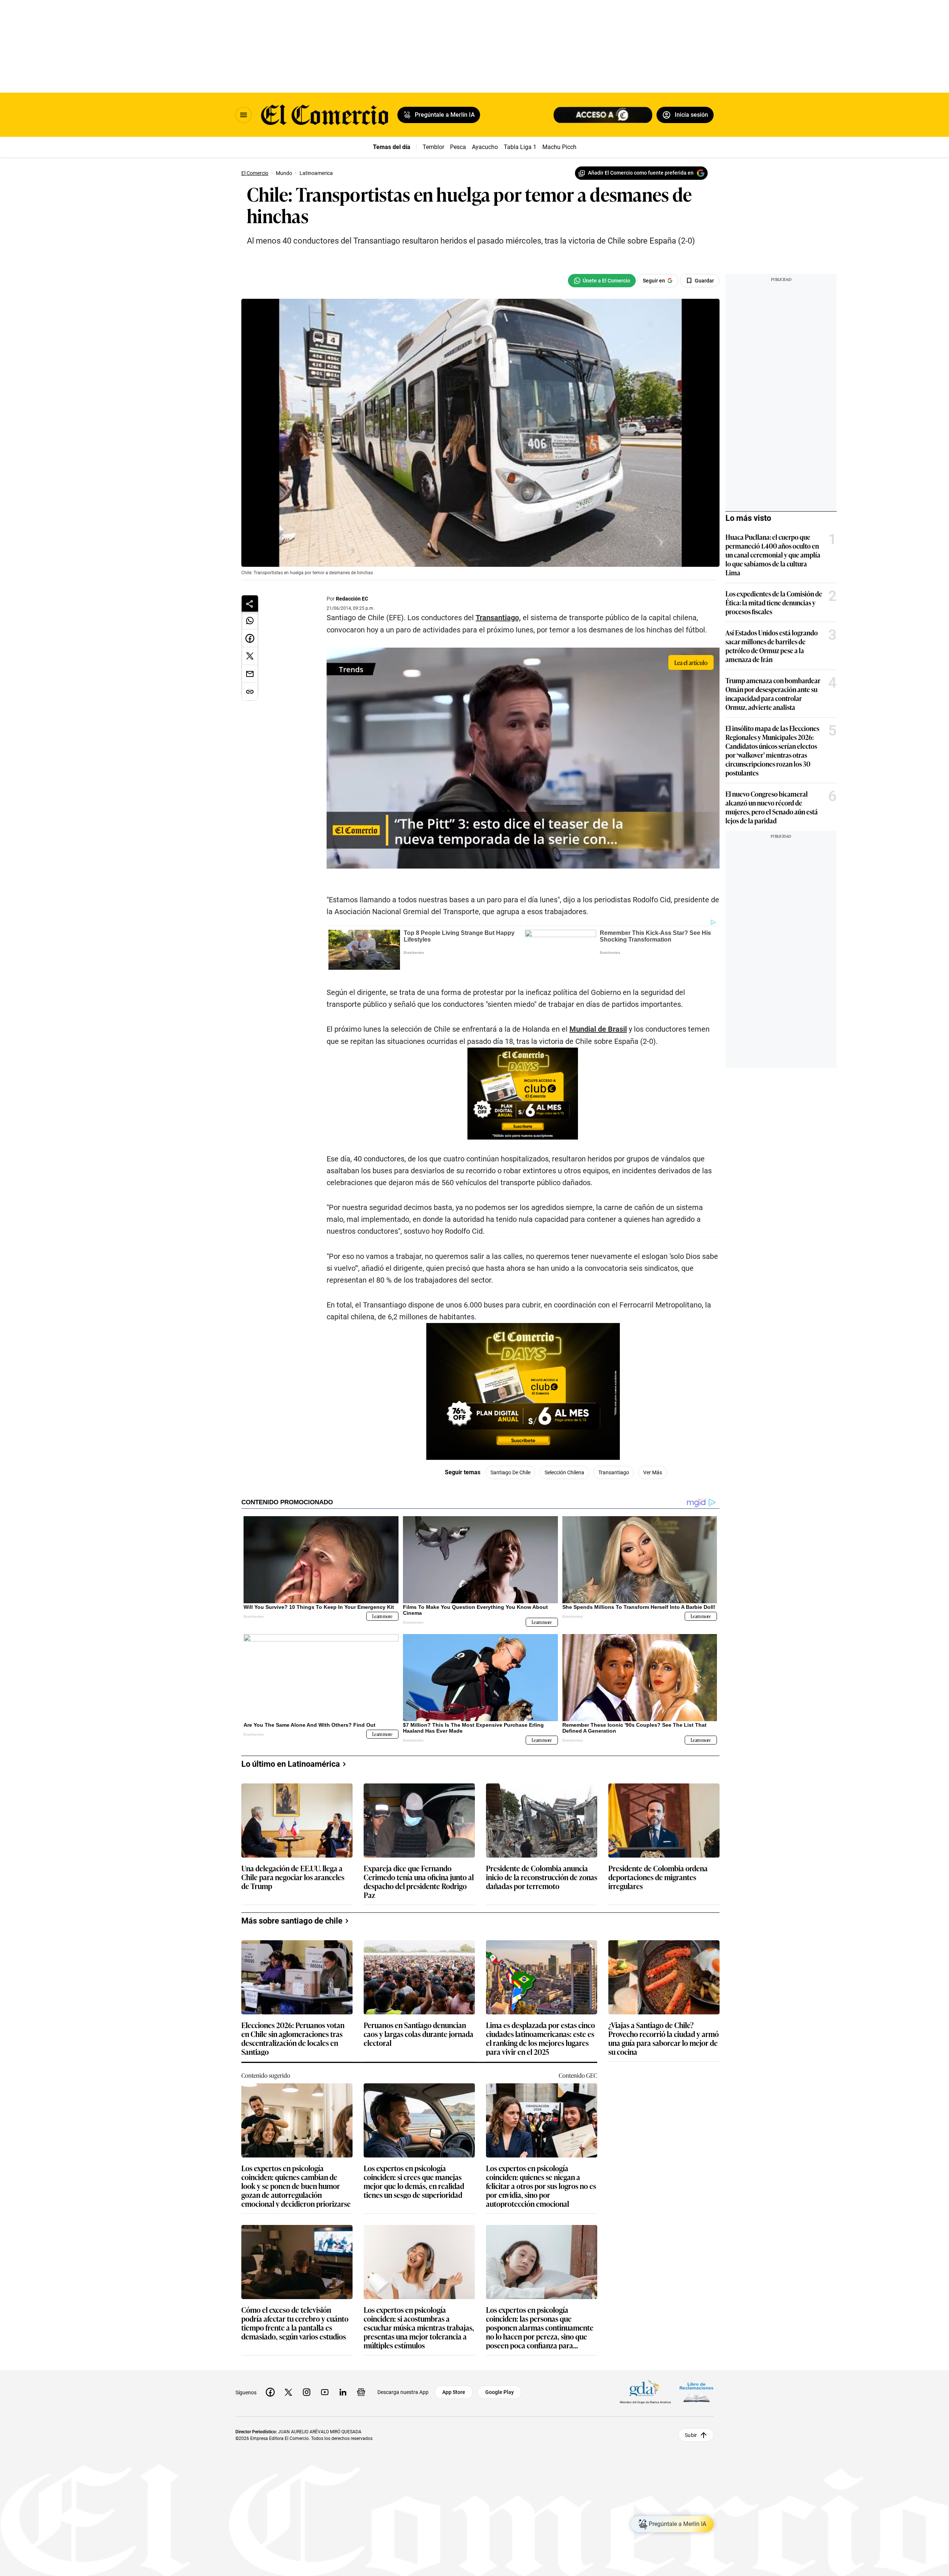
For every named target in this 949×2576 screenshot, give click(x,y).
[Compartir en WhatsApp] (250, 621)
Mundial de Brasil (598, 1029)
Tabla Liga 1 (520, 147)
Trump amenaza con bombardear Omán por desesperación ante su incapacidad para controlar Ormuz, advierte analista (773, 694)
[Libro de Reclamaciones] (697, 2392)
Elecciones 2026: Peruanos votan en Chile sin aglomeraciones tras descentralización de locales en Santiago (293, 2038)
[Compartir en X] (250, 656)
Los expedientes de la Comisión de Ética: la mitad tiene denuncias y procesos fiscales (774, 602)
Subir (691, 2435)
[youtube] (325, 2392)
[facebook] (270, 2392)
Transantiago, (498, 618)
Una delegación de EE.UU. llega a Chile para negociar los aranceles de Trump (293, 1877)
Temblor (433, 147)
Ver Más (653, 1472)
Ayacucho (485, 147)
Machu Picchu (561, 147)
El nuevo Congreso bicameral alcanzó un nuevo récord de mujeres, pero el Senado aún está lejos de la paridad (772, 807)
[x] (288, 2392)
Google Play (500, 2392)
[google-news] (361, 2392)
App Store (454, 2392)
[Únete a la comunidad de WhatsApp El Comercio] (602, 281)
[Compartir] (250, 604)
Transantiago (614, 1472)
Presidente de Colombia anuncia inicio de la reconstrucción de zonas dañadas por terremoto (542, 1877)
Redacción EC (352, 599)
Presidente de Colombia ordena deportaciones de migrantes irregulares (658, 1877)
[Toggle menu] (244, 115)
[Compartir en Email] (250, 674)
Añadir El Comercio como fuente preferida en (641, 173)
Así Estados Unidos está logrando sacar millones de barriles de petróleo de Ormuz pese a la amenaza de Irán (772, 646)
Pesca (458, 147)
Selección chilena (564, 1472)
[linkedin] (343, 2392)
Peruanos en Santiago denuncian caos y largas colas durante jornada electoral (419, 2034)
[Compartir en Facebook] (250, 638)
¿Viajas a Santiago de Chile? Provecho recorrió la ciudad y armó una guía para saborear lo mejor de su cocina (664, 2038)
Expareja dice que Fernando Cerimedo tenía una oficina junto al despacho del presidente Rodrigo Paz (419, 1881)
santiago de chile (510, 1472)
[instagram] (307, 2392)
